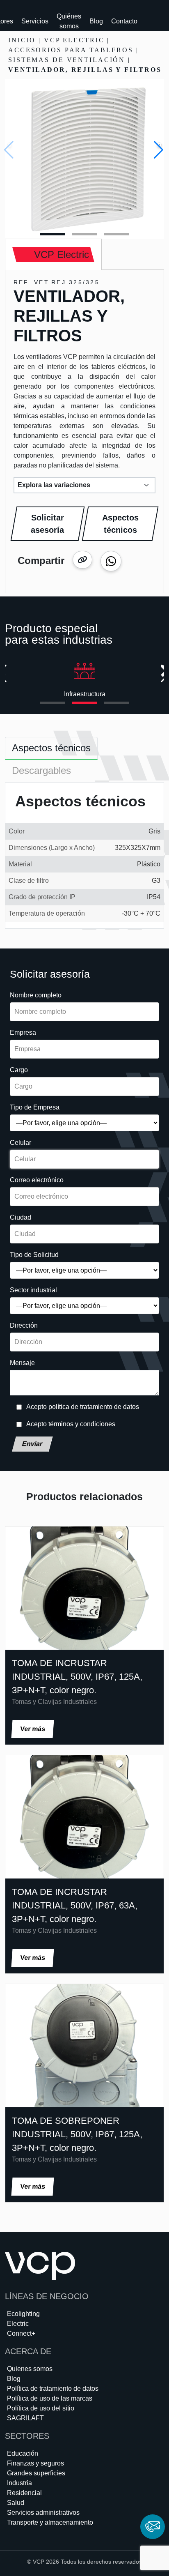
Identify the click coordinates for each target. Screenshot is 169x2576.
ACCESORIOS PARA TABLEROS (71, 50)
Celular (21, 1143)
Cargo (19, 1070)
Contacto (124, 21)
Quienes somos (30, 2369)
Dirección (24, 1325)
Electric (18, 2324)
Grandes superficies (36, 2473)
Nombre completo (36, 995)
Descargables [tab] (41, 770)
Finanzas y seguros (35, 2463)
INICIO (22, 40)
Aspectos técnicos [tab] (51, 748)
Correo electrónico (37, 1180)
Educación (23, 2453)
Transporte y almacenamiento (50, 2522)
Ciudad (21, 1217)
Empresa (23, 1032)
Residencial (24, 2493)
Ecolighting (23, 2314)
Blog (96, 21)
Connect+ (21, 2333)
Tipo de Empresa (35, 1107)
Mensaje (22, 1363)
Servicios (35, 21)
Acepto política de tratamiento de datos (83, 1407)
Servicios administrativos (43, 2513)
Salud (16, 2503)
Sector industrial (33, 1290)
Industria (19, 2483)
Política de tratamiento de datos (53, 2388)
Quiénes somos (69, 21)
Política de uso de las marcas (50, 2398)
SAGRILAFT (25, 2418)
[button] (159, 150)
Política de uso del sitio (41, 2408)
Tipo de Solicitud (34, 1255)
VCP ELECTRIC (74, 40)
